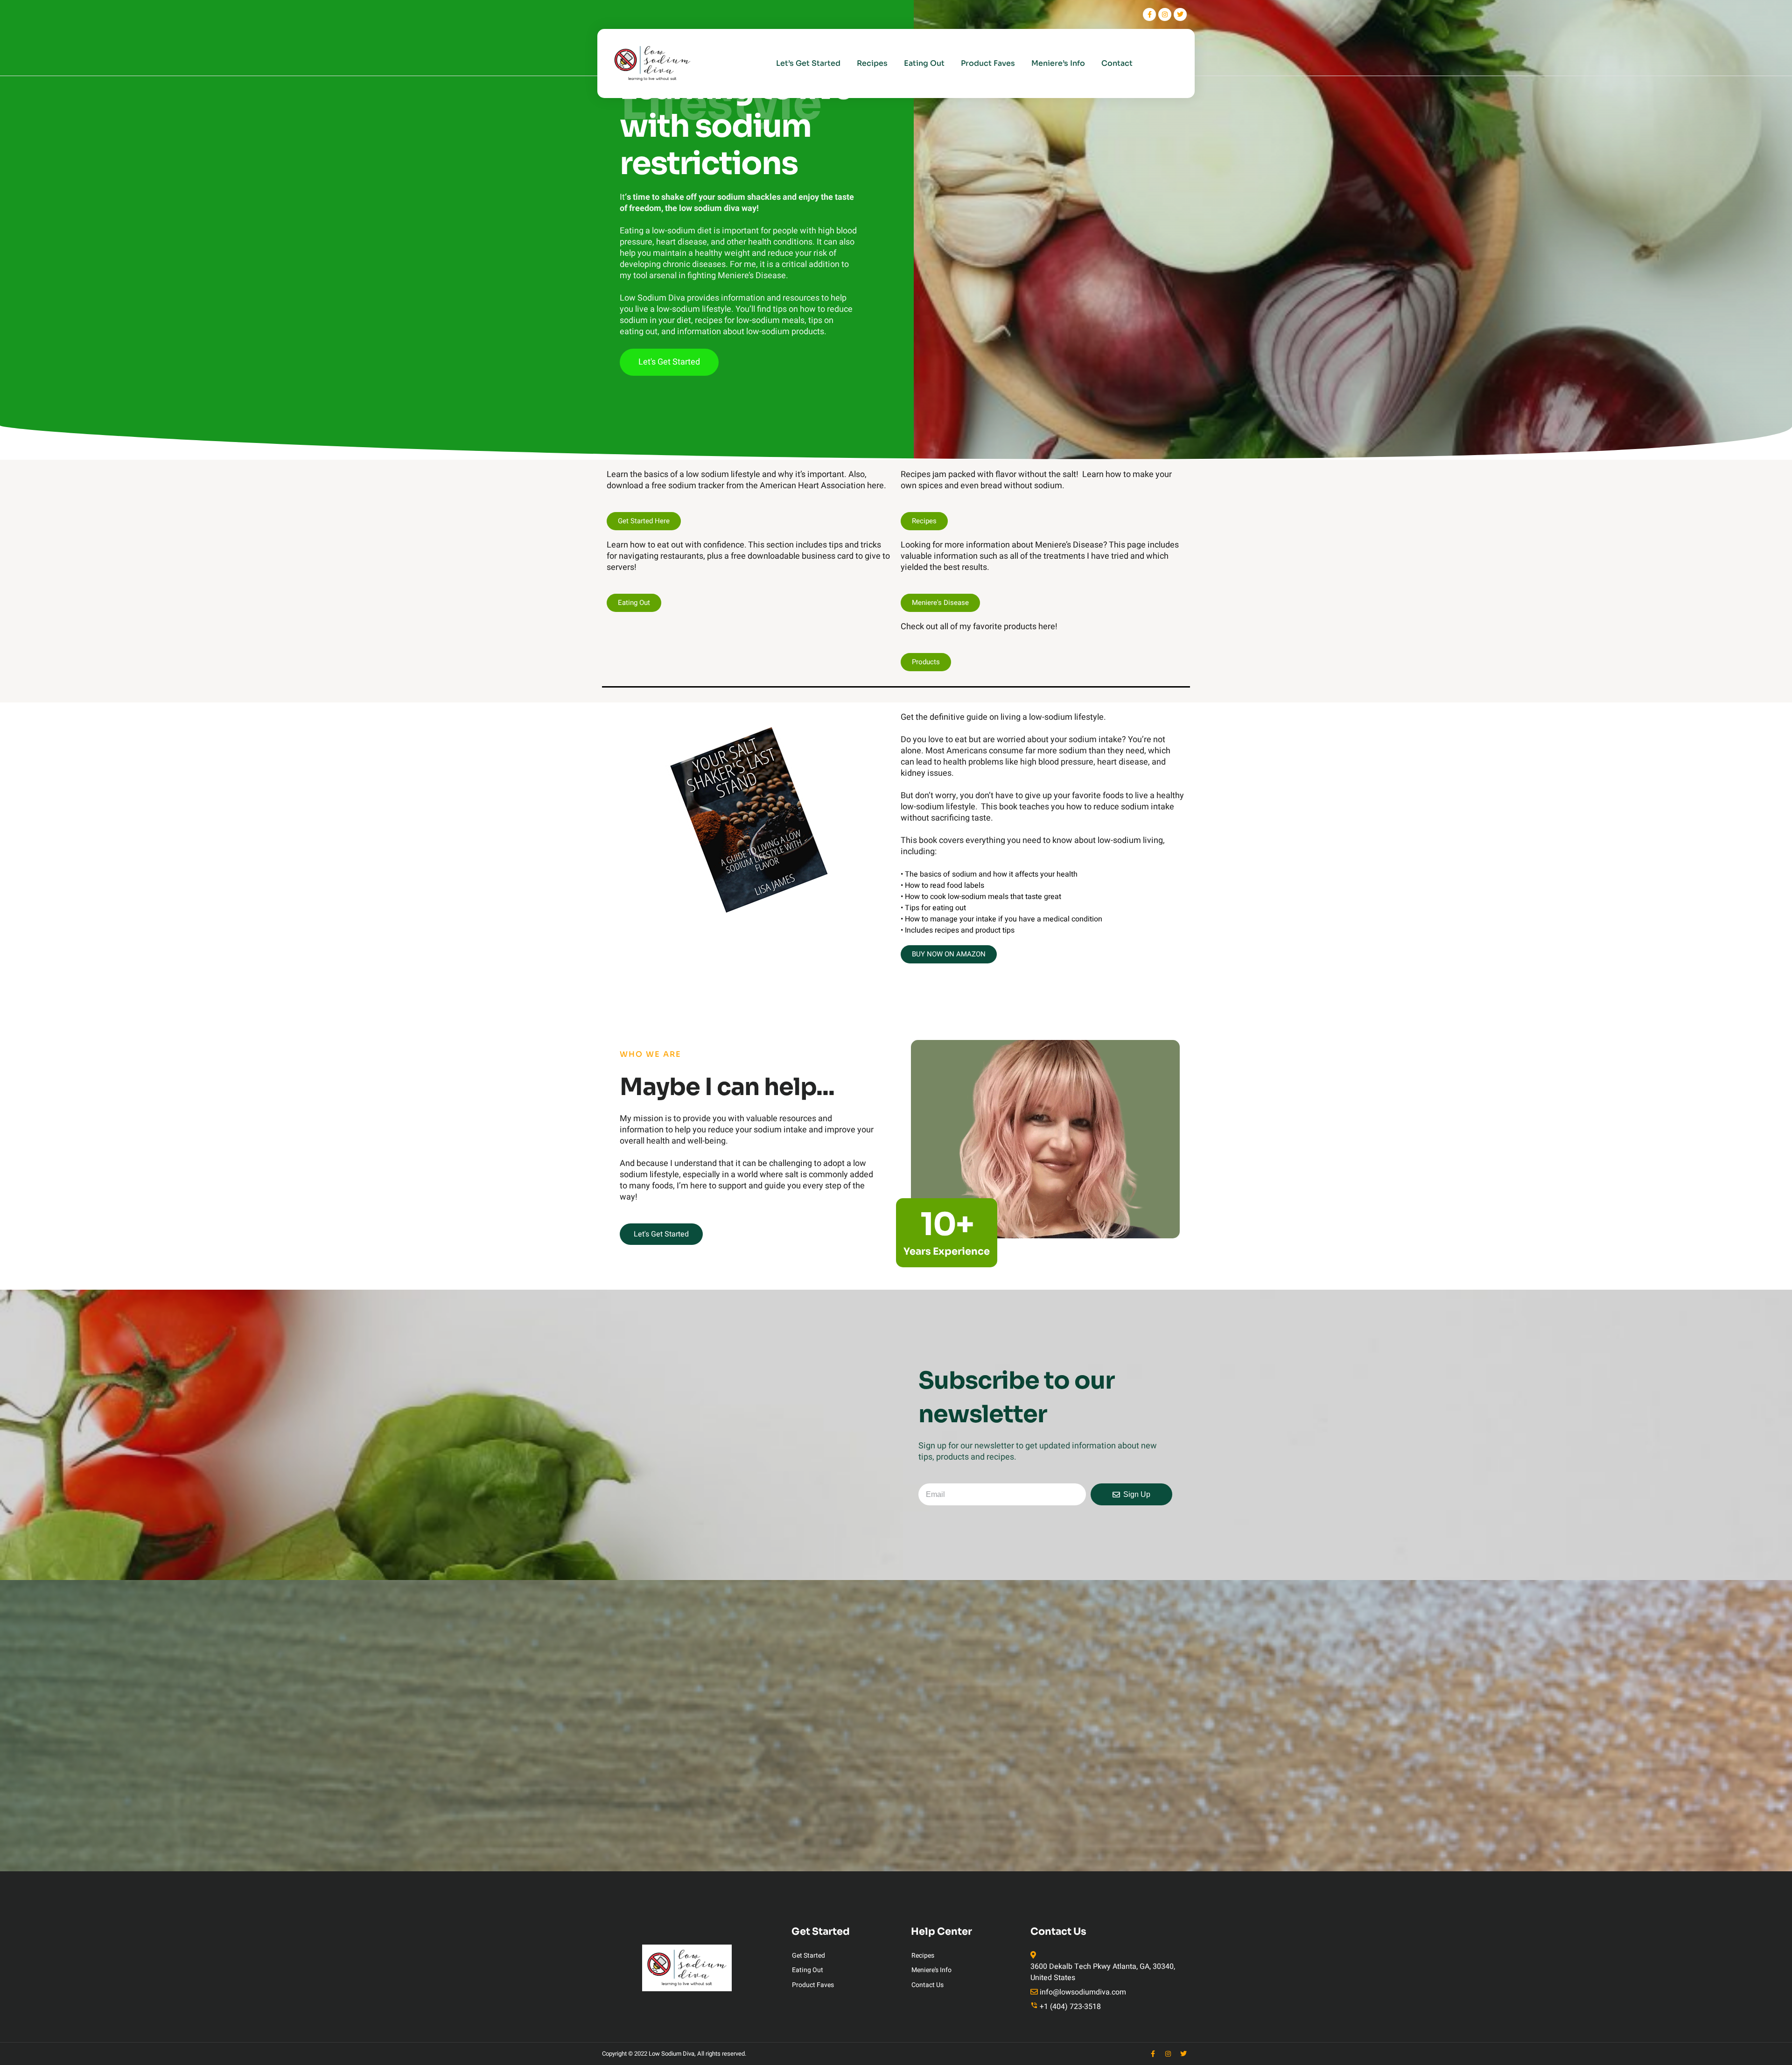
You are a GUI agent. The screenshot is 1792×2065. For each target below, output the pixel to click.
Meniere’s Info (1058, 63)
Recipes (872, 63)
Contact (1117, 63)
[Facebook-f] (1149, 14)
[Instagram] (1165, 14)
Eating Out (924, 63)
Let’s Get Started (808, 63)
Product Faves (988, 63)
